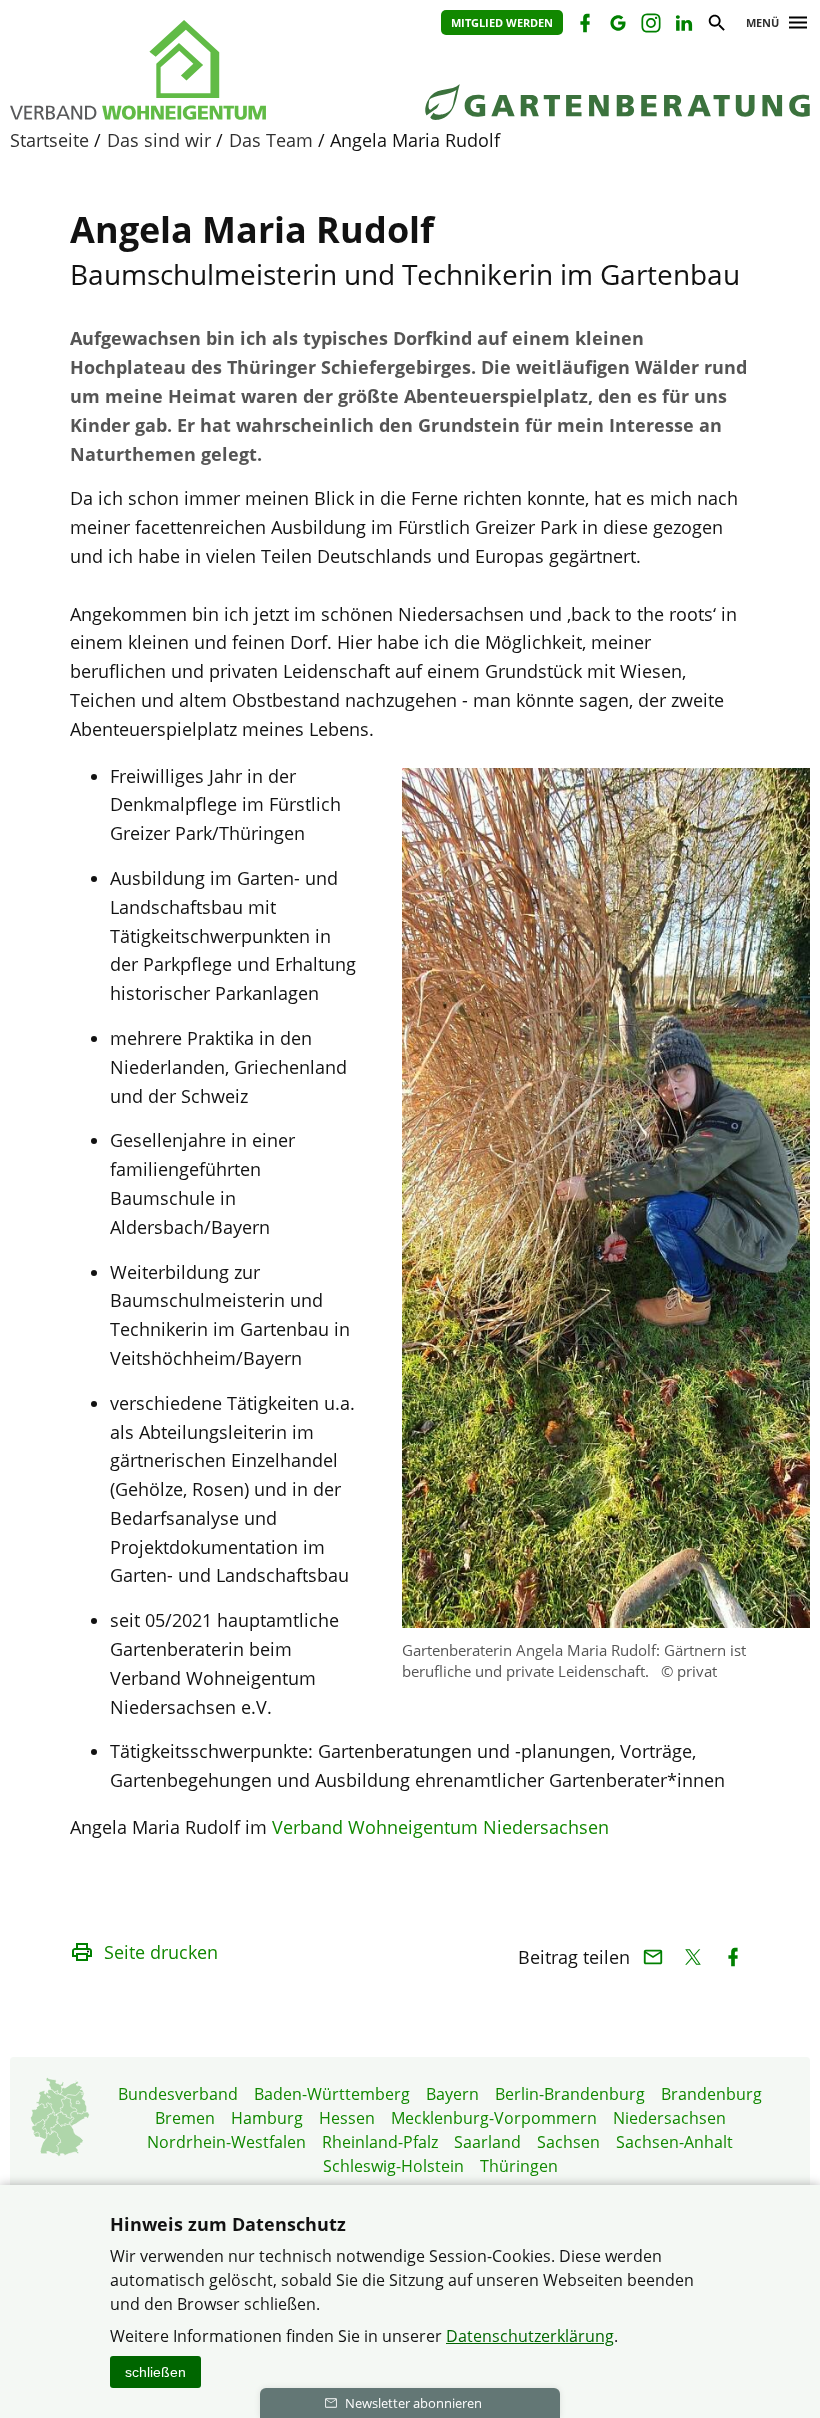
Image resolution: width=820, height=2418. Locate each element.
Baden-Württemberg (332, 2094)
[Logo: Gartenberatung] (190, 70)
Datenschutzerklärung (530, 2336)
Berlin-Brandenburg (570, 2094)
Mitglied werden (502, 22)
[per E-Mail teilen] (652, 1957)
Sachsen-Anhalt (674, 2142)
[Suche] (715, 25)
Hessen (347, 2118)
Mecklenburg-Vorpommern (494, 2118)
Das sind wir (159, 140)
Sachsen (568, 2142)
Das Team (271, 140)
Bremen (185, 2118)
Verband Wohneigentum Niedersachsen (440, 1827)
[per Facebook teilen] (732, 1957)
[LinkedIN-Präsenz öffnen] (682, 25)
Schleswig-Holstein (393, 2166)
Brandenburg (711, 2094)
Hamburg (267, 2118)
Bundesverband (178, 2094)
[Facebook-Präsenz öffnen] (583, 25)
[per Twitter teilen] (692, 1957)
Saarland (487, 2142)
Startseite (49, 140)
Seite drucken (161, 1952)
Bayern (452, 2094)
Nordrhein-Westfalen (226, 2142)
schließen (155, 2372)
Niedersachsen (669, 2118)
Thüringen (519, 2166)
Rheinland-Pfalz (380, 2142)
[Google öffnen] (616, 25)
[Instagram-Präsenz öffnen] (649, 25)
